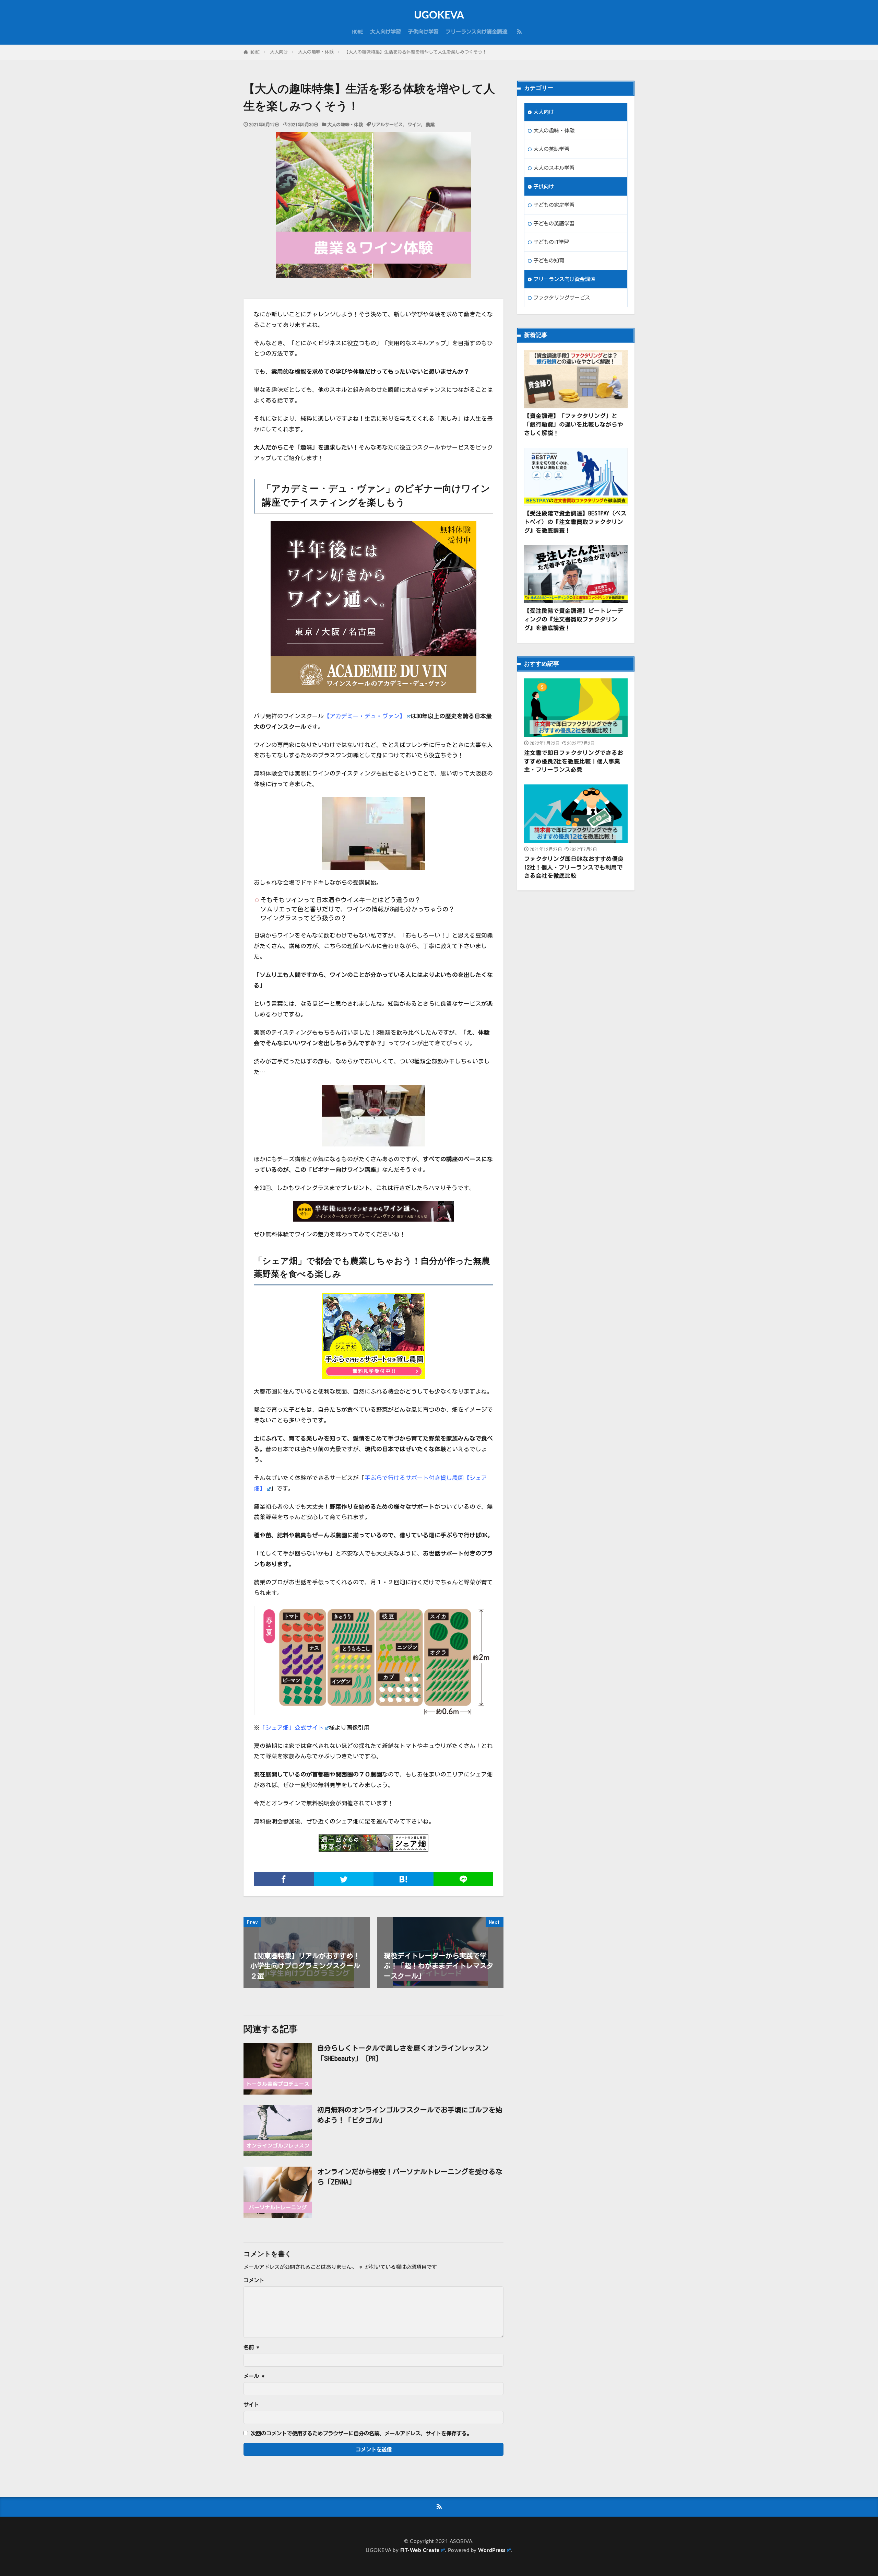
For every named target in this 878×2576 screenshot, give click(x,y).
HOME (358, 32)
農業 (430, 125)
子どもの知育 (549, 260)
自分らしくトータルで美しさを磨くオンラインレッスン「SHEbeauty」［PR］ (403, 2053)
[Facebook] (284, 1879)
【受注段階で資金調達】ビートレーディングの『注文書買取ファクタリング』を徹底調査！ (574, 619)
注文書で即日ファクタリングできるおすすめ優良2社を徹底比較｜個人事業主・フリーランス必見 (574, 761)
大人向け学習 (385, 32)
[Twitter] (344, 1879)
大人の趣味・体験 (316, 52)
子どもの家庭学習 (554, 205)
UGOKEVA (439, 15)
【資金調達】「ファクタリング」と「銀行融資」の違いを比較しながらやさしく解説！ (574, 424)
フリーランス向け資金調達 (476, 32)
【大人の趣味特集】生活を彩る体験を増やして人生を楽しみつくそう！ (415, 52)
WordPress (492, 2550)
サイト (251, 2405)
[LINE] (464, 1879)
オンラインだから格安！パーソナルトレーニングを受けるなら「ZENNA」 (410, 2177)
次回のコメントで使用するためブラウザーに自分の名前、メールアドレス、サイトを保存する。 (361, 2433)
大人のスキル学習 (554, 168)
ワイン (414, 125)
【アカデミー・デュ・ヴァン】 (365, 716)
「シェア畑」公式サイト (292, 1728)
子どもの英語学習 (554, 223)
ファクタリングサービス (562, 298)
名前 (251, 2347)
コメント (254, 2280)
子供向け (544, 186)
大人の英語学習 (551, 149)
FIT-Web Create (420, 2550)
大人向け (279, 52)
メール (254, 2376)
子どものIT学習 (551, 242)
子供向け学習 (423, 32)
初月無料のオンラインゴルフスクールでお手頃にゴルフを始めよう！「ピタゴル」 (410, 2115)
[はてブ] (404, 1879)
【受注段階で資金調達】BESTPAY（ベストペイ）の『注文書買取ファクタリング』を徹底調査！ (575, 522)
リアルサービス (387, 125)
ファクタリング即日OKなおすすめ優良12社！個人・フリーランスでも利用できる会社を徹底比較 (574, 867)
